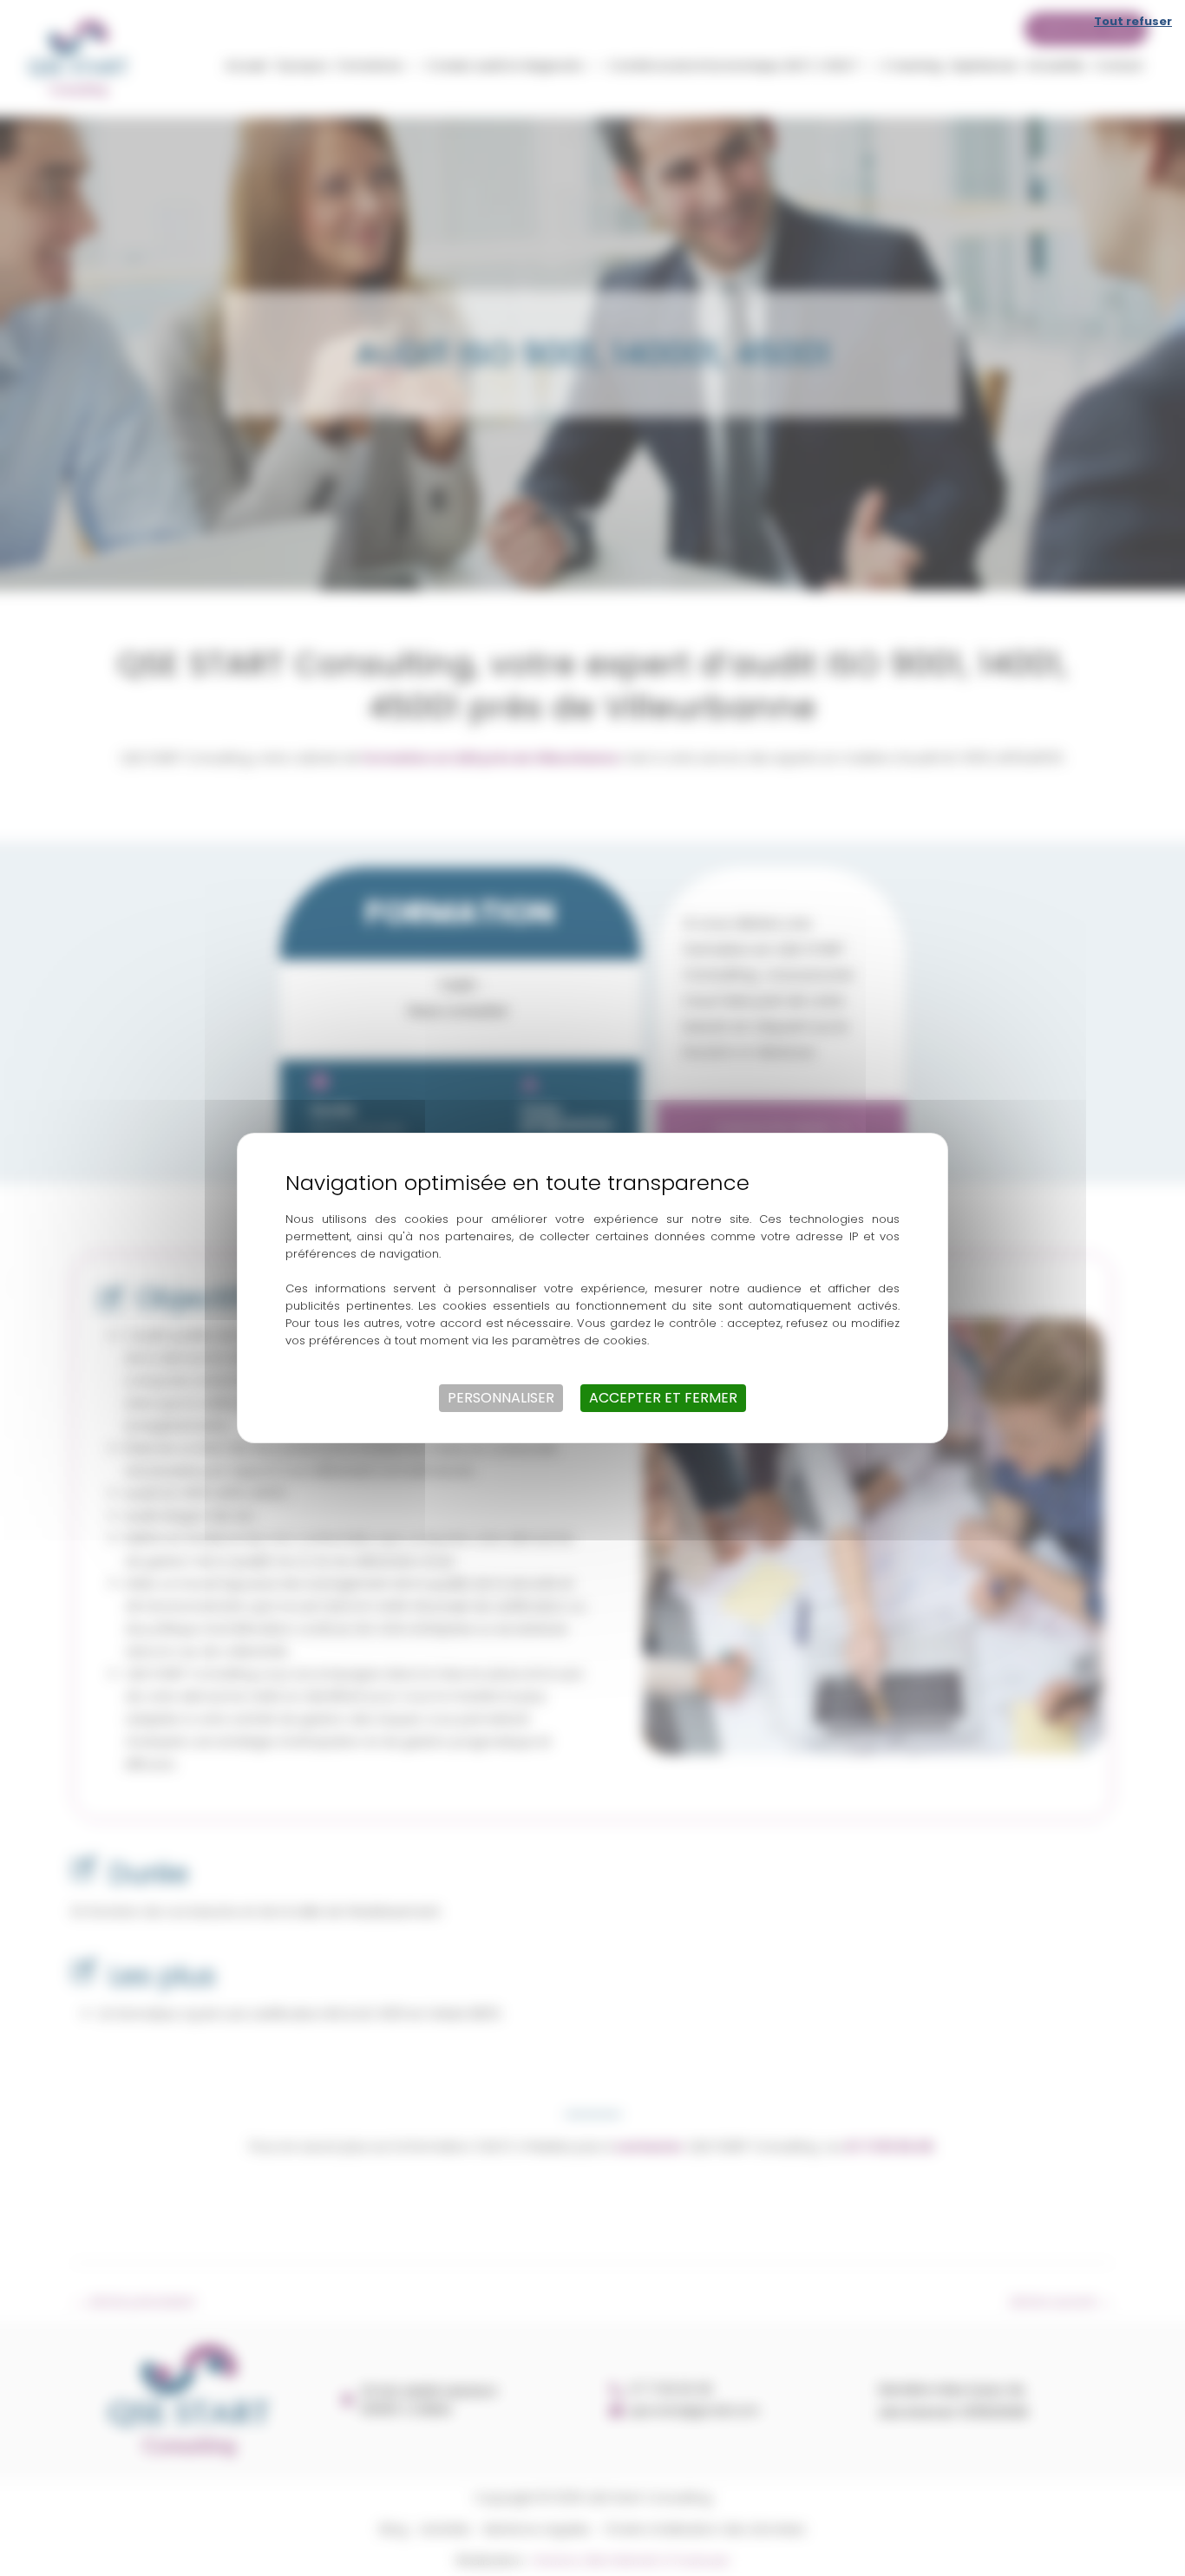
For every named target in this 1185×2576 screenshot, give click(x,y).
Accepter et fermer (663, 1398)
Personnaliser (501, 1398)
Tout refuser (1133, 21)
